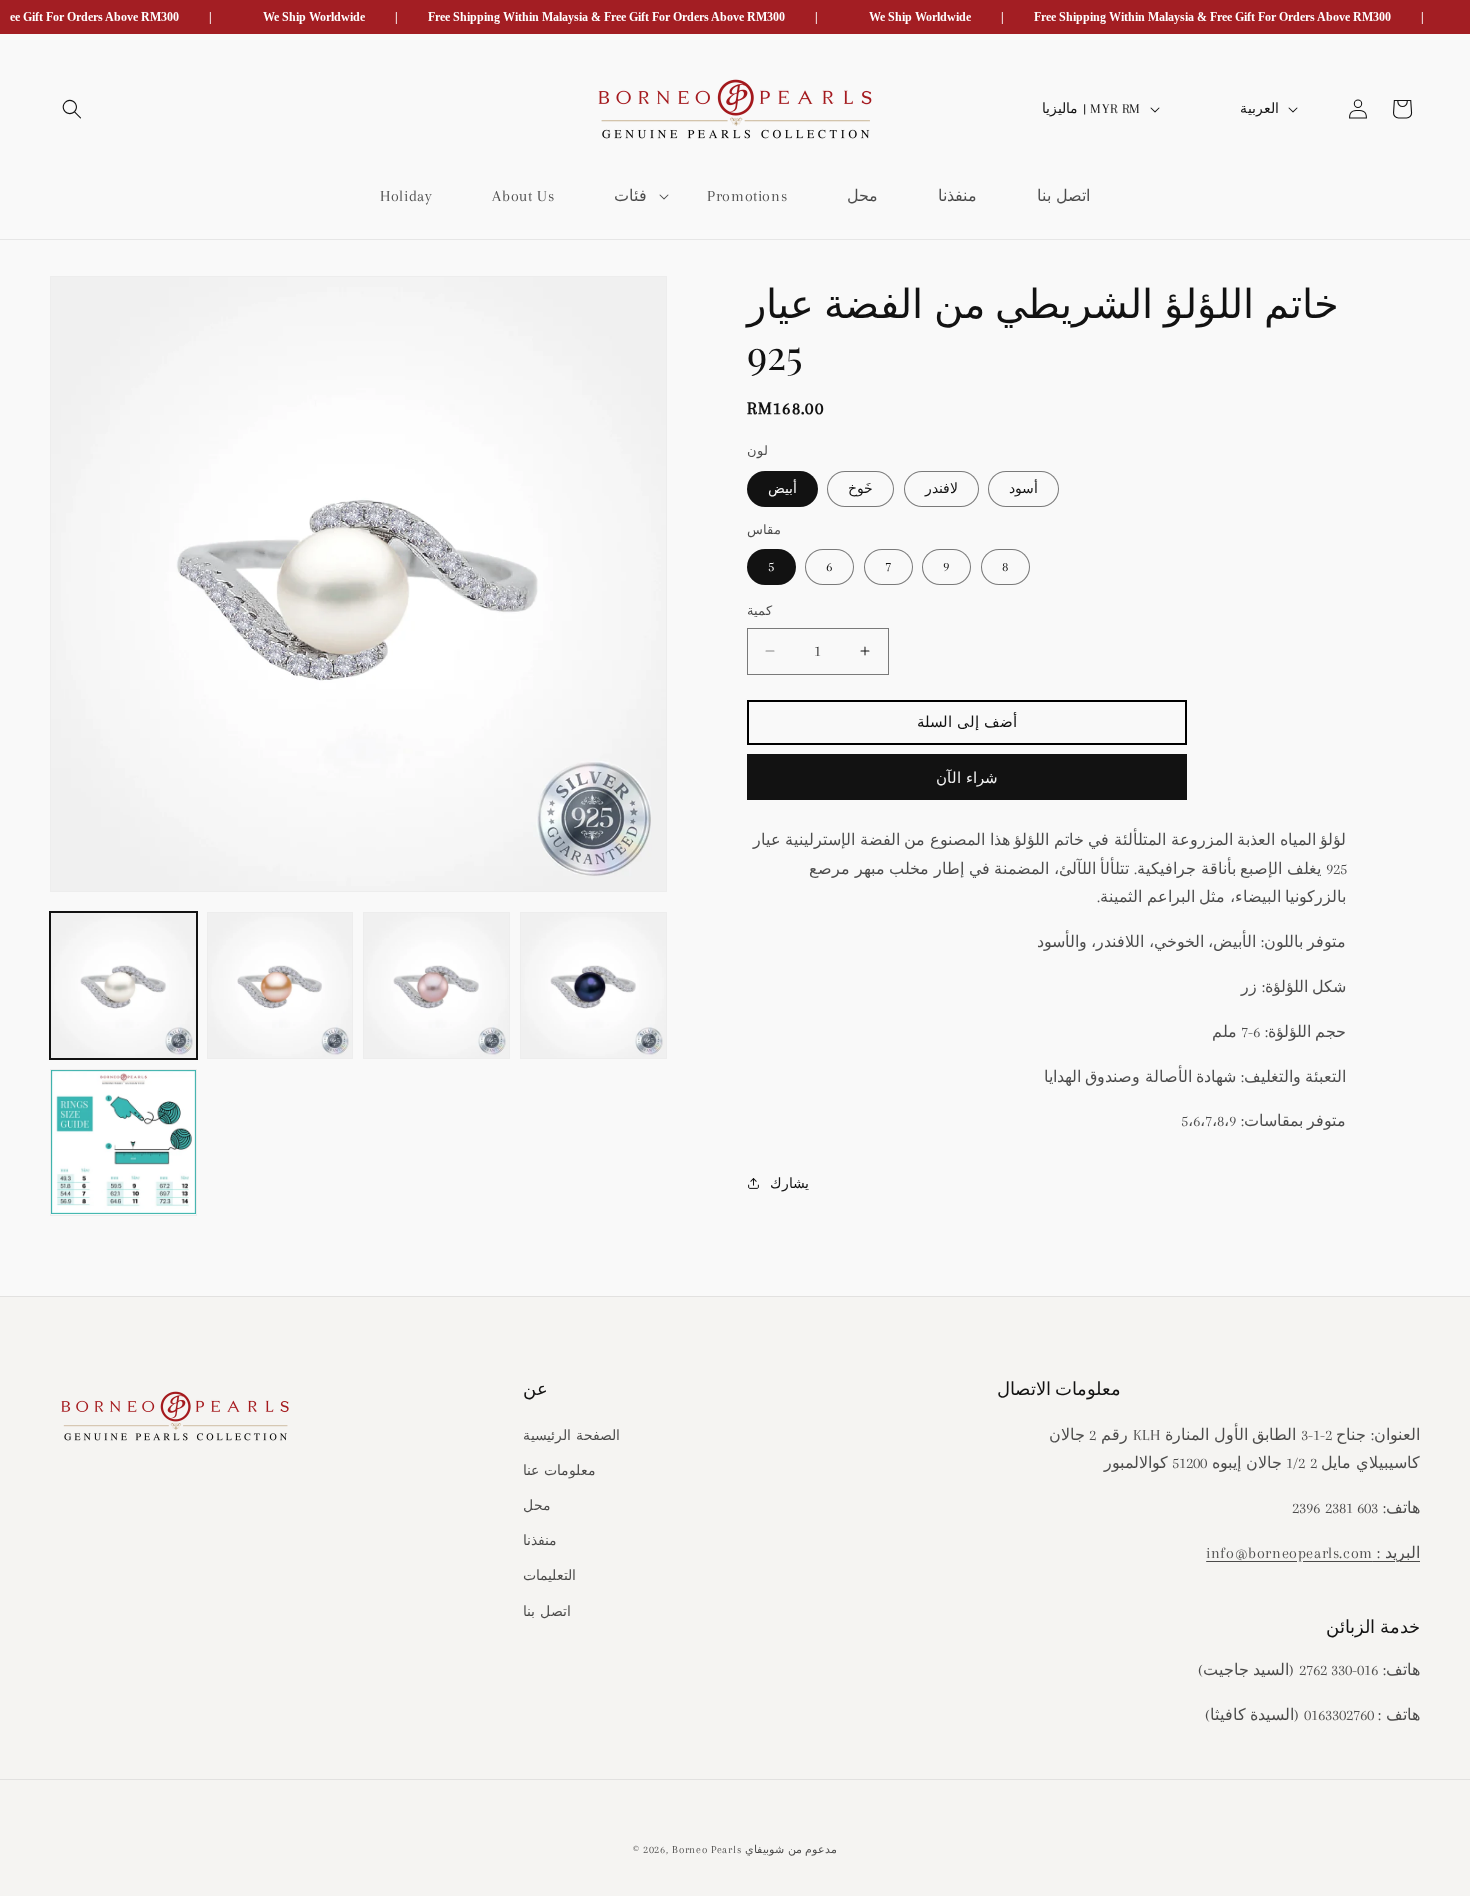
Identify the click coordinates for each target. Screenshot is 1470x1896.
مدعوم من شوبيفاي (791, 1849)
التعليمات (549, 1575)
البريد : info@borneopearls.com (1313, 1552)
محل (537, 1504)
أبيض (782, 487)
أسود (1023, 487)
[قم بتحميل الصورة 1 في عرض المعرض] (123, 985)
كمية (759, 611)
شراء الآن (967, 778)
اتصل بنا (547, 1610)
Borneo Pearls (706, 1849)
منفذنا (540, 1540)
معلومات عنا (559, 1469)
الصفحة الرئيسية (571, 1434)
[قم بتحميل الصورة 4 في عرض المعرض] (593, 985)
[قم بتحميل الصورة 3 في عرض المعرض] (436, 985)
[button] (72, 109)
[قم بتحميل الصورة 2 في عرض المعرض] (280, 985)
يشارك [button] (789, 1182)
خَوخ (860, 487)
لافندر (941, 487)
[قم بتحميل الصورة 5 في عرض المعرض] (123, 1142)
